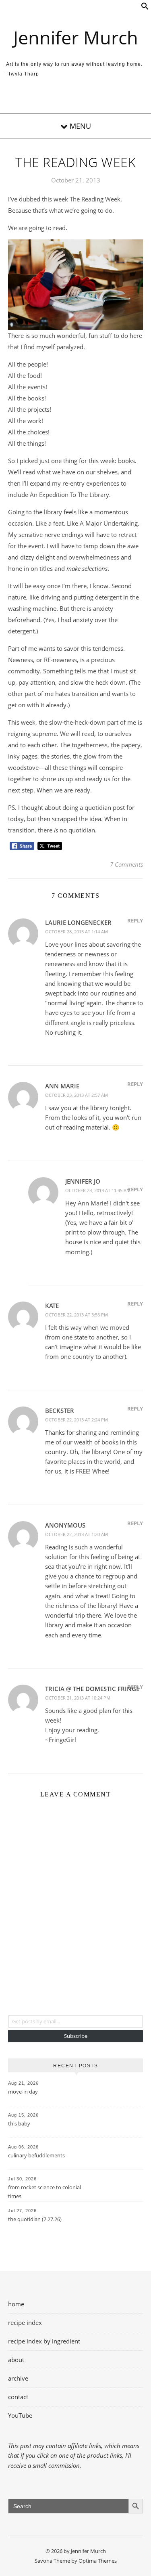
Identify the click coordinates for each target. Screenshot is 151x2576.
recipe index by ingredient (44, 2341)
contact (18, 2397)
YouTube (20, 2415)
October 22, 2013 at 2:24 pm (77, 1420)
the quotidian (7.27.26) (35, 2219)
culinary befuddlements (36, 2155)
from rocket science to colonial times (44, 2192)
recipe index (25, 2322)
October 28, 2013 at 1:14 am (77, 932)
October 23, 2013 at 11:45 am (98, 1190)
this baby (19, 2123)
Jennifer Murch (76, 37)
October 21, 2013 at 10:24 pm (78, 1698)
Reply (135, 920)
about (16, 2360)
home (16, 2304)
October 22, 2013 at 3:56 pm (77, 1315)
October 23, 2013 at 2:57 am (77, 1095)
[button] (145, 8)
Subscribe (76, 2036)
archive (18, 2378)
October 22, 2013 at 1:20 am (77, 1534)
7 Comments (126, 864)
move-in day (23, 2092)
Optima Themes (98, 2561)
